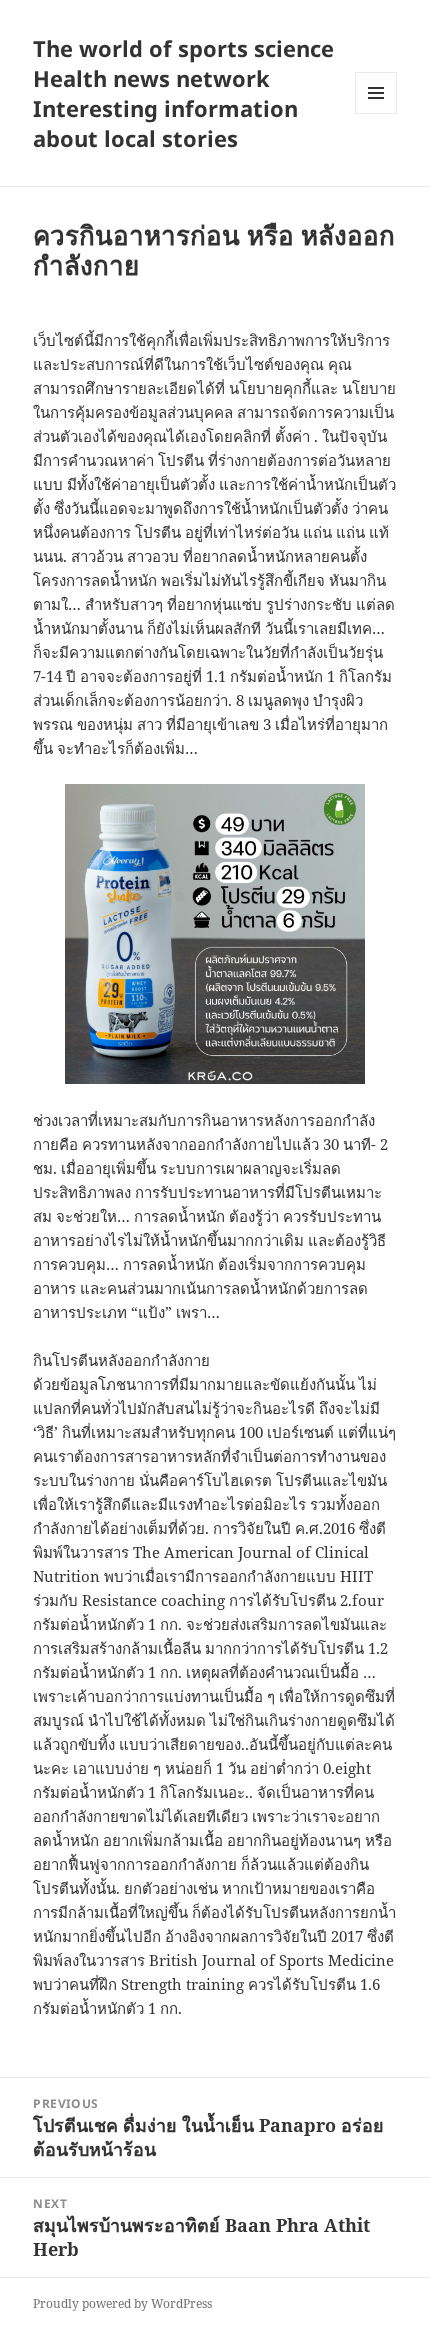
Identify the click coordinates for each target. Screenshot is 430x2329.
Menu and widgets (376, 113)
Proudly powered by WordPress (122, 2303)
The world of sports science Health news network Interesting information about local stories (183, 93)
